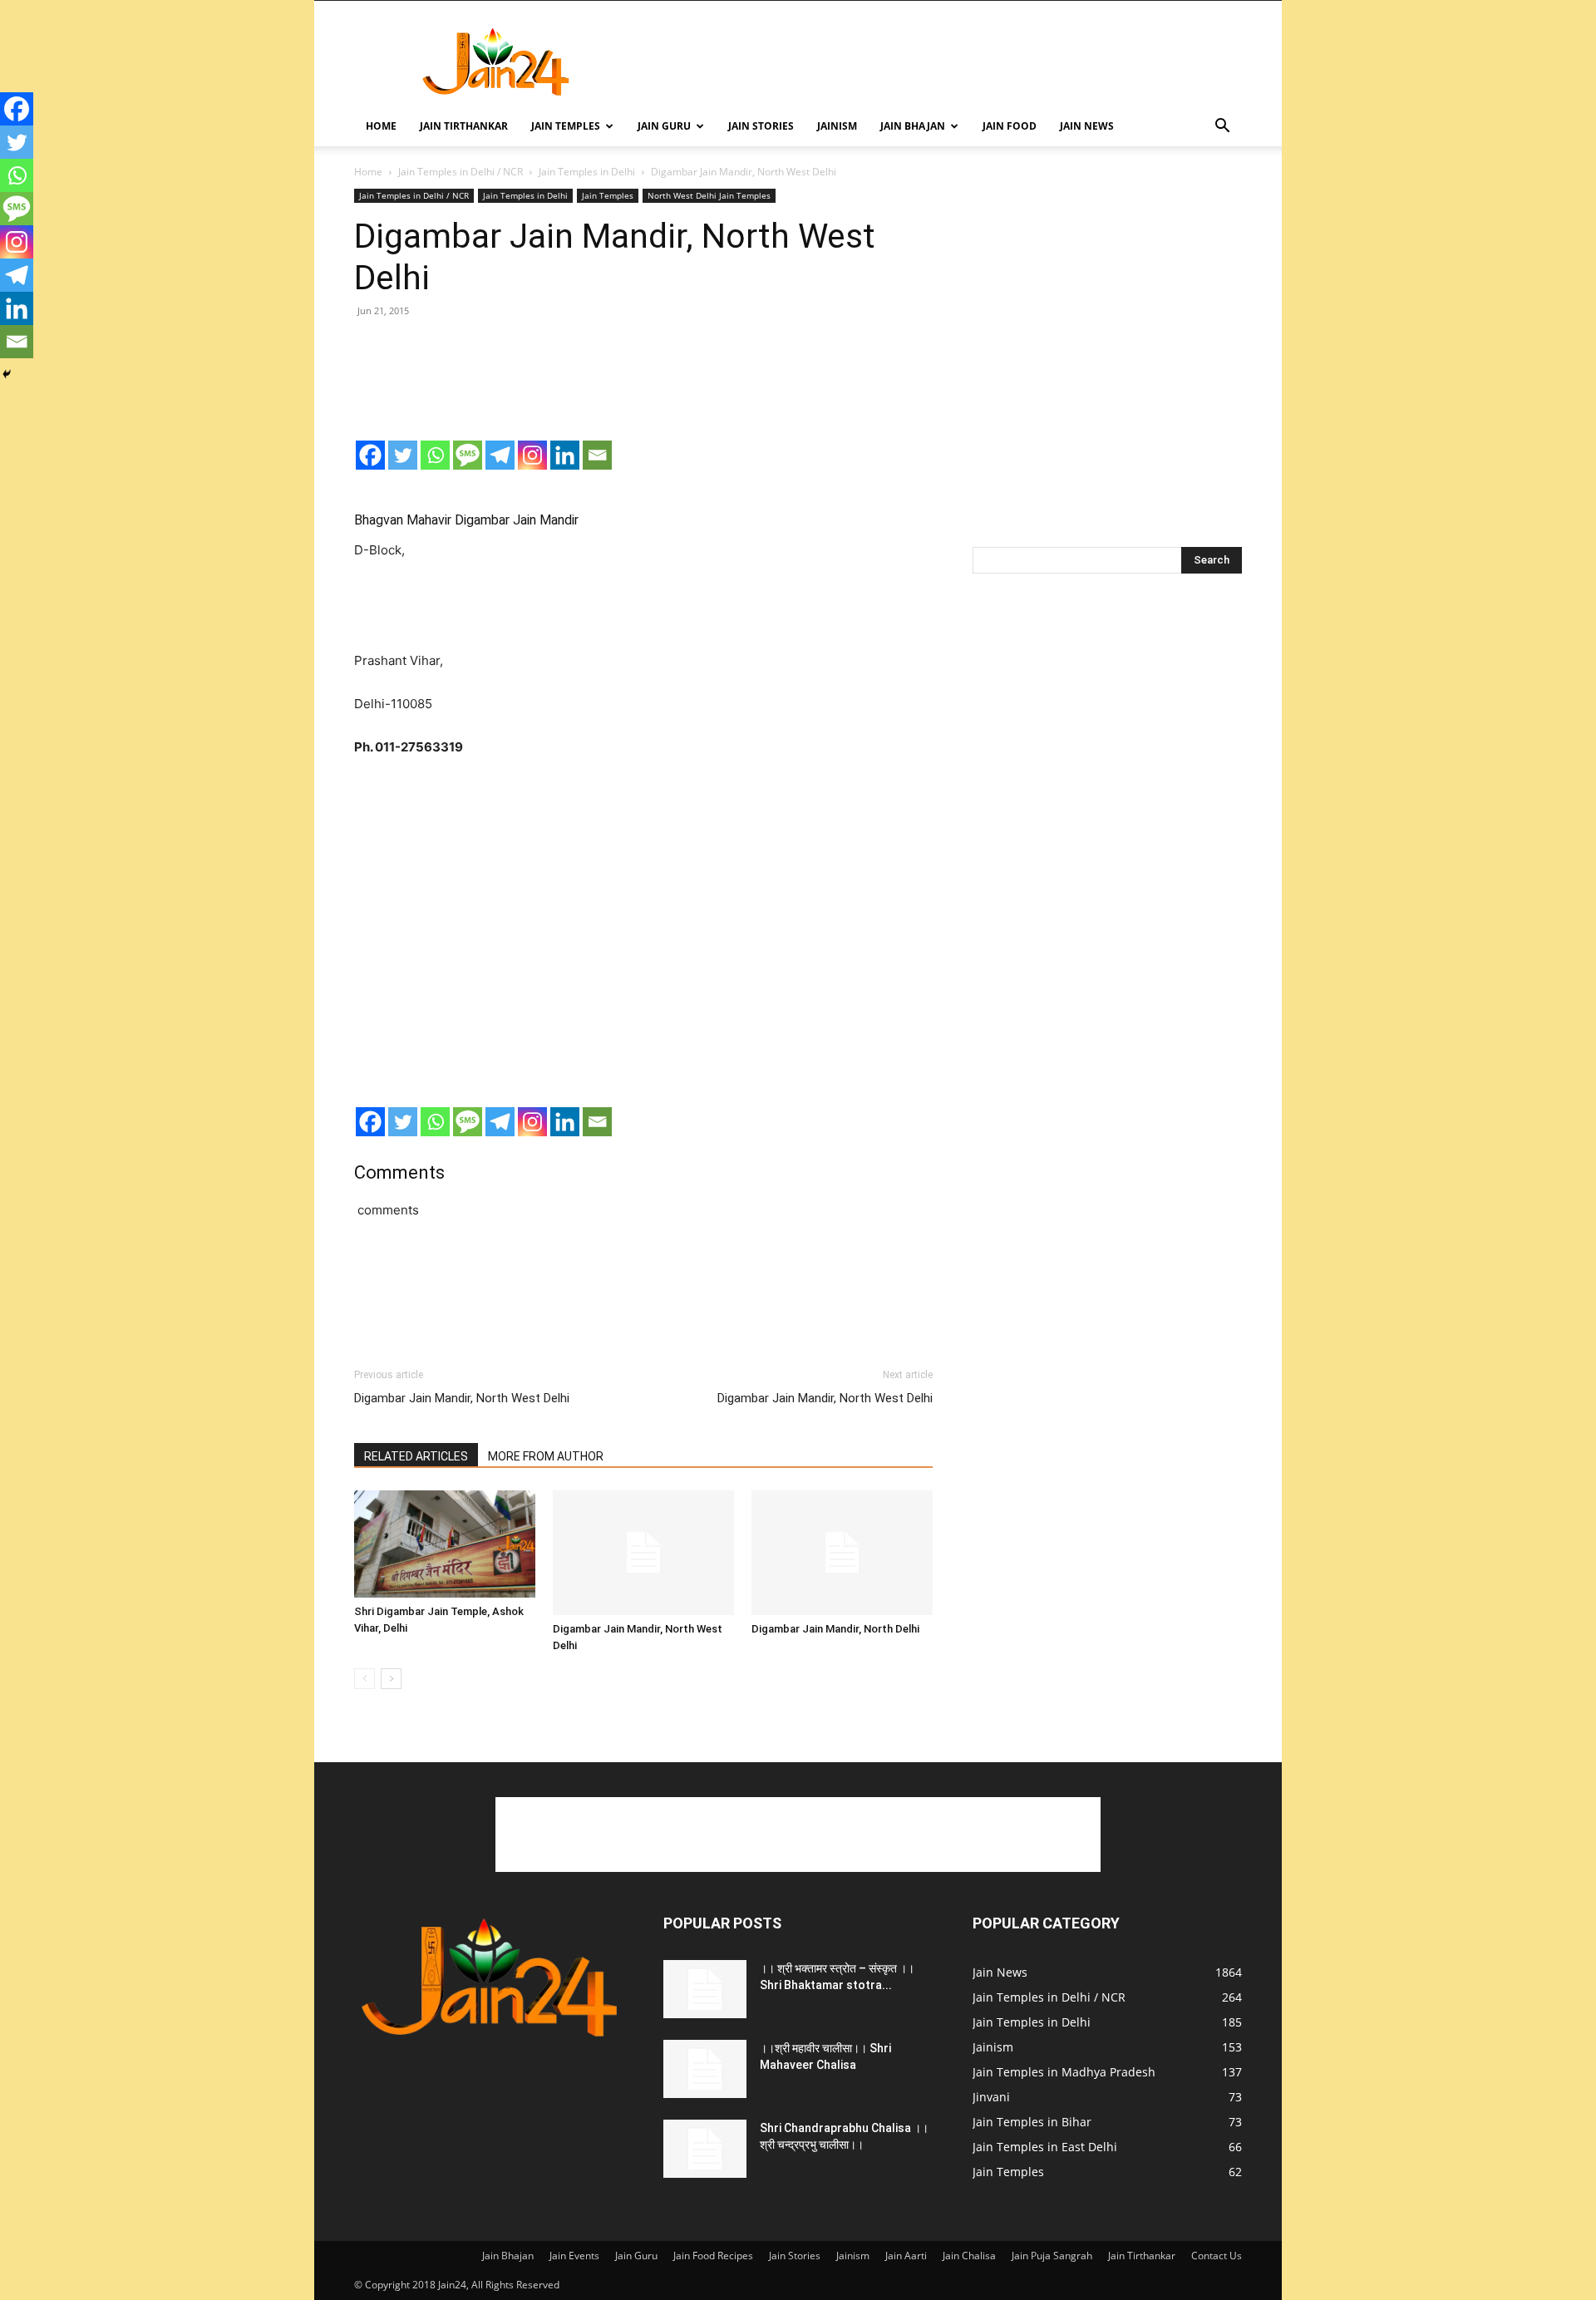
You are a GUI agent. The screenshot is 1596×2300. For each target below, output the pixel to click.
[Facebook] (370, 455)
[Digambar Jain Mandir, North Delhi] (842, 1553)
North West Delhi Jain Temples (709, 195)
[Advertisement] (939, 62)
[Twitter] (403, 455)
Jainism (837, 126)
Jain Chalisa (969, 2256)
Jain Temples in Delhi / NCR (461, 172)
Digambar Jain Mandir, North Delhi (835, 1629)
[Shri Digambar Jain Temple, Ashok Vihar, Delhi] (445, 1544)
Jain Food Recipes (713, 2256)
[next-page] (391, 1679)
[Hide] (7, 374)
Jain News (1087, 126)
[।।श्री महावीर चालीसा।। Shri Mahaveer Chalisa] (705, 2069)
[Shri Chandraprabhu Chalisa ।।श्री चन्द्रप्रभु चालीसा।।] (705, 2149)
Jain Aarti (906, 2256)
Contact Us (1217, 2256)
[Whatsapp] (435, 455)
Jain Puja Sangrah (1052, 2256)
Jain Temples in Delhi (587, 172)
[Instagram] (532, 455)
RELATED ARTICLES (416, 1456)
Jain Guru (664, 126)
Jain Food (1010, 126)
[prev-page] (365, 1679)
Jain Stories (761, 126)
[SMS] (468, 455)
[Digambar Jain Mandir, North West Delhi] (643, 1553)
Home (381, 126)
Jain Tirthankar (464, 126)
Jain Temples (566, 126)
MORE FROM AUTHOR (546, 1456)
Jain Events (574, 2256)
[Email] (597, 455)
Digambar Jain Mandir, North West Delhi (462, 1398)
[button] (1222, 128)
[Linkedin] (565, 455)
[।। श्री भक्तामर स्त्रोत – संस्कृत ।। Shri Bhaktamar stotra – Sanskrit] (705, 1989)
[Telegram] (500, 455)
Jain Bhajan (913, 126)
